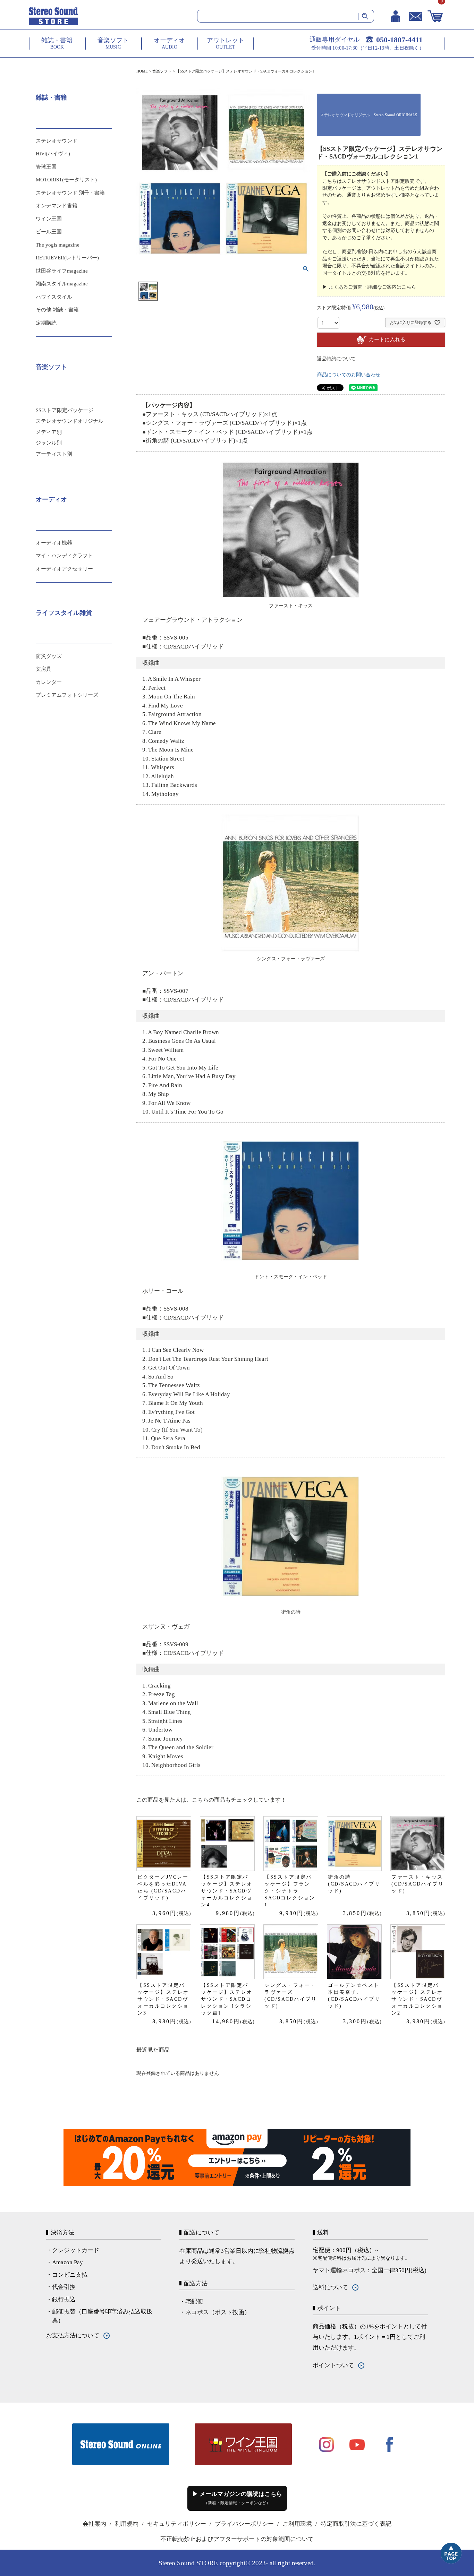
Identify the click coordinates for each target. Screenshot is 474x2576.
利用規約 (127, 2524)
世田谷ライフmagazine (62, 271)
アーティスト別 (54, 454)
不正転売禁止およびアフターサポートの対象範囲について (237, 2539)
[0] (435, 16)
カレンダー (49, 682)
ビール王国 (49, 232)
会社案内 (94, 2524)
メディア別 (49, 432)
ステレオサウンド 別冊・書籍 (70, 193)
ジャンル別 (49, 443)
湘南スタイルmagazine (62, 284)
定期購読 (46, 323)
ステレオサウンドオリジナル (70, 421)
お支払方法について (73, 2335)
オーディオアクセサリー (64, 569)
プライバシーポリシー (244, 2524)
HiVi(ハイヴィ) (53, 154)
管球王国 (46, 167)
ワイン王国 (49, 219)
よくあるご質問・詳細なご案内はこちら (372, 287)
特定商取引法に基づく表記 (356, 2524)
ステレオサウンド (57, 141)
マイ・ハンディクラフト (64, 556)
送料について (330, 2287)
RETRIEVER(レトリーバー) (67, 258)
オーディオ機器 (54, 543)
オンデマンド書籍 (57, 206)
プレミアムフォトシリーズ (67, 695)
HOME (142, 71)
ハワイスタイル (54, 297)
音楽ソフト (162, 71)
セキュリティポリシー (177, 2524)
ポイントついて (333, 2365)
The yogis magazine (58, 245)
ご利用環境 (297, 2524)
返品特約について (336, 359)
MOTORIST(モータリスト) (66, 180)
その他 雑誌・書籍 (57, 310)
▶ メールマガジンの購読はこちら (237, 2498)
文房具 (44, 669)
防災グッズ (49, 656)
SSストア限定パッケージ (65, 410)
